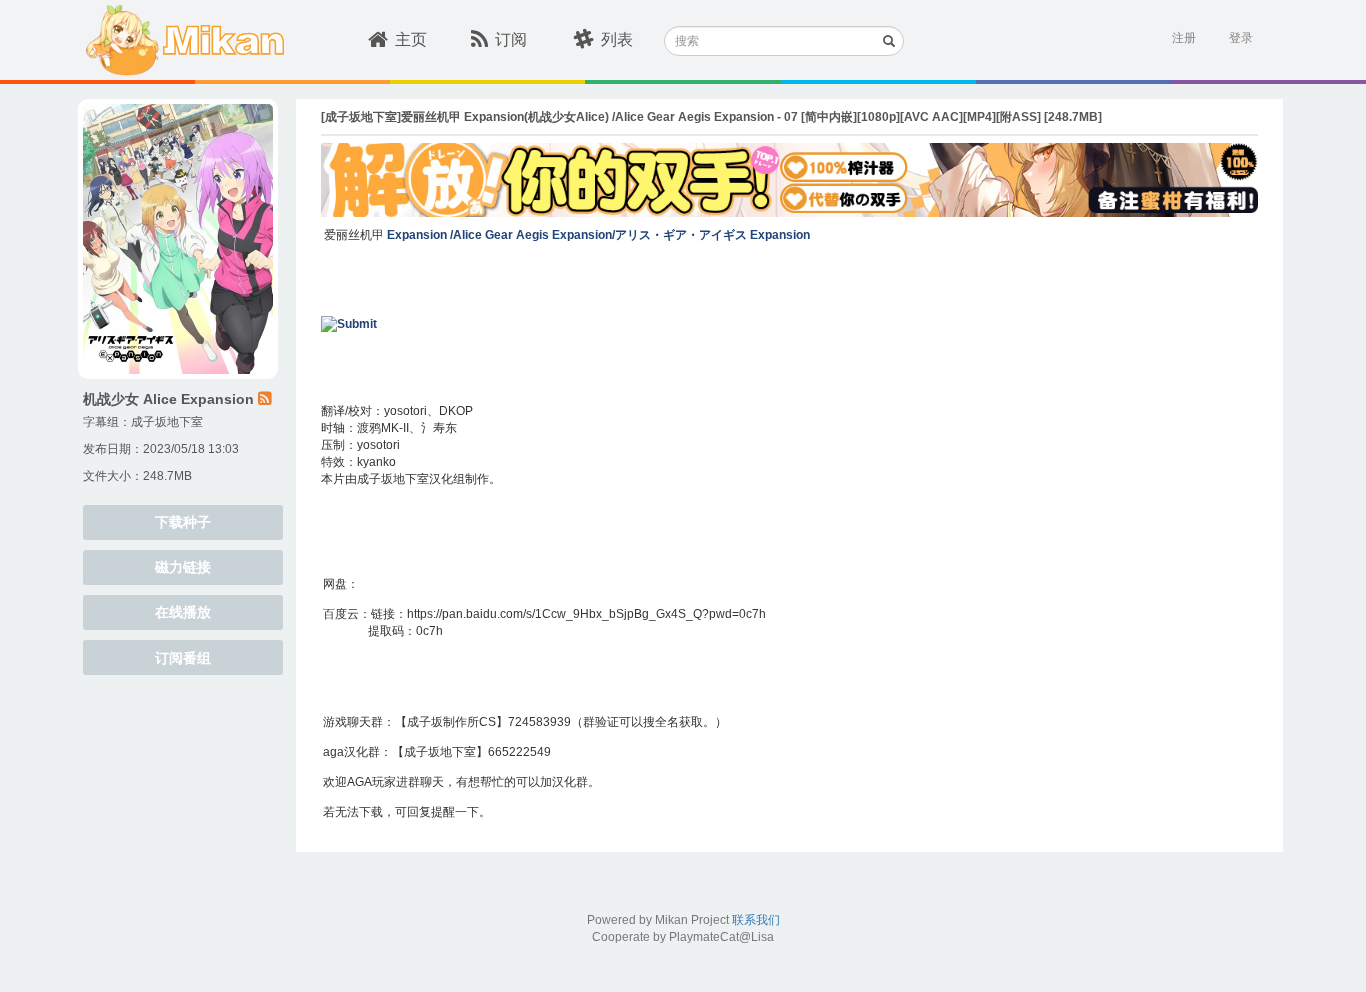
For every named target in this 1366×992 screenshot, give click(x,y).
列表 (617, 39)
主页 (411, 39)
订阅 (511, 39)
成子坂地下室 (167, 422)
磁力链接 (183, 567)
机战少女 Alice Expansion (168, 399)
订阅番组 (183, 658)
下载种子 (183, 522)
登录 (1241, 38)
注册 (1184, 38)
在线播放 (183, 612)
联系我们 (756, 920)
